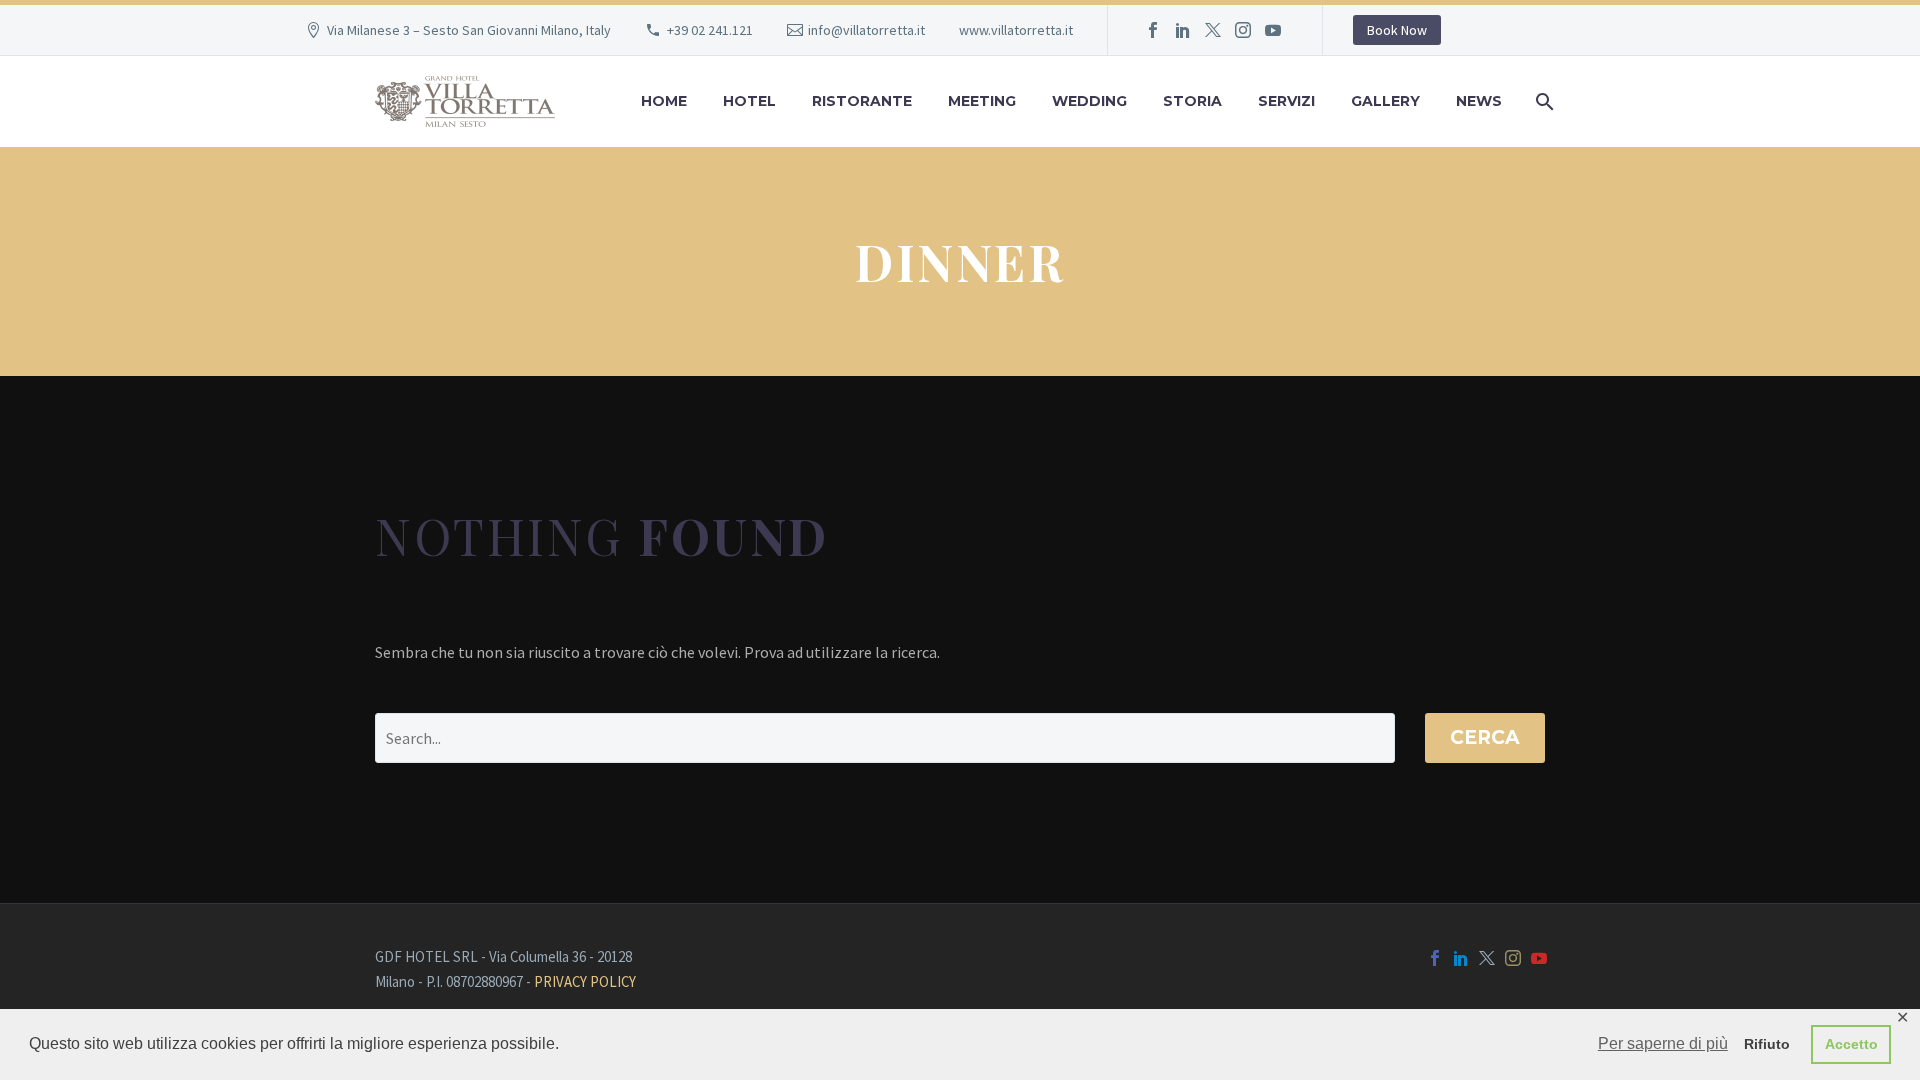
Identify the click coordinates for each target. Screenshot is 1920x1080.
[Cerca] (1542, 101)
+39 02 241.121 (710, 30)
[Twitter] (1213, 30)
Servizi (1286, 101)
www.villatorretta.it (1016, 30)
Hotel (749, 101)
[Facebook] (1153, 30)
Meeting (982, 101)
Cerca (1485, 737)
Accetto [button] (1851, 1044)
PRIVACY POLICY (585, 981)
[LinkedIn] (1183, 30)
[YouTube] (1273, 30)
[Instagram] (1243, 30)
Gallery (1385, 101)
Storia (1192, 101)
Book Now (1397, 30)
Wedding (1089, 101)
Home (664, 101)
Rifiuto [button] (1767, 1044)
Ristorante (862, 101)
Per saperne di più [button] (1663, 1043)
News (1479, 101)
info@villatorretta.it (866, 30)
